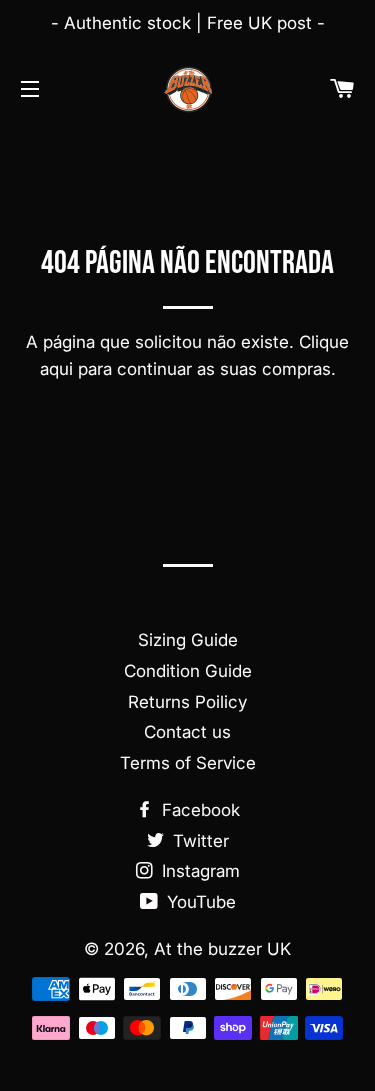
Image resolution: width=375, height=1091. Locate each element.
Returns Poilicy (187, 702)
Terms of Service (188, 763)
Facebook (198, 810)
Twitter (198, 841)
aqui (56, 369)
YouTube (199, 902)
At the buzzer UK (222, 949)
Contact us (187, 732)
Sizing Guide (188, 640)
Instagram (198, 871)
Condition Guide (188, 671)
